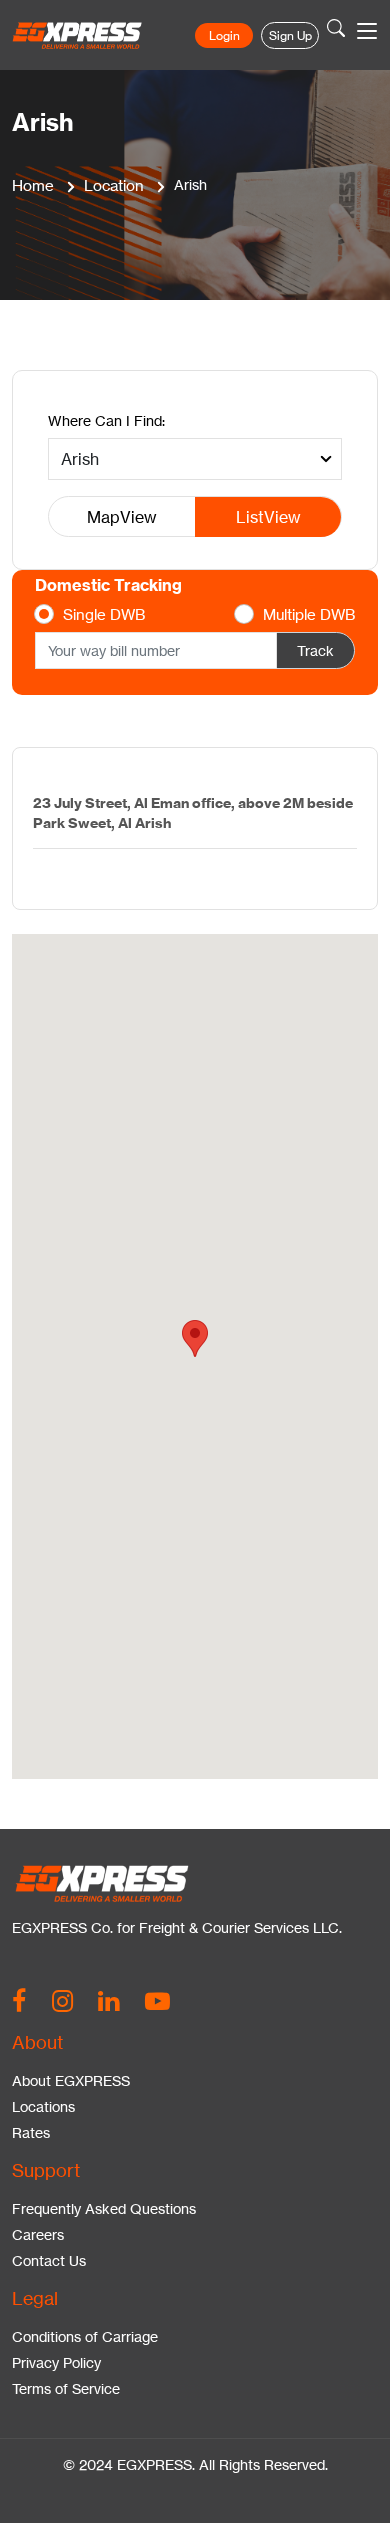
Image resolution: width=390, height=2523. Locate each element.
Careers (38, 2234)
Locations (43, 2106)
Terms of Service (66, 2388)
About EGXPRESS (71, 2080)
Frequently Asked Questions (104, 2208)
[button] (195, 1338)
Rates (31, 2132)
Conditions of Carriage (85, 2336)
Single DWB (104, 614)
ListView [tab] (268, 517)
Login (224, 35)
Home (33, 185)
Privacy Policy (56, 2362)
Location (114, 185)
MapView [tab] (122, 517)
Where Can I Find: (106, 420)
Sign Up (290, 35)
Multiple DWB (309, 614)
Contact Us (49, 2260)
